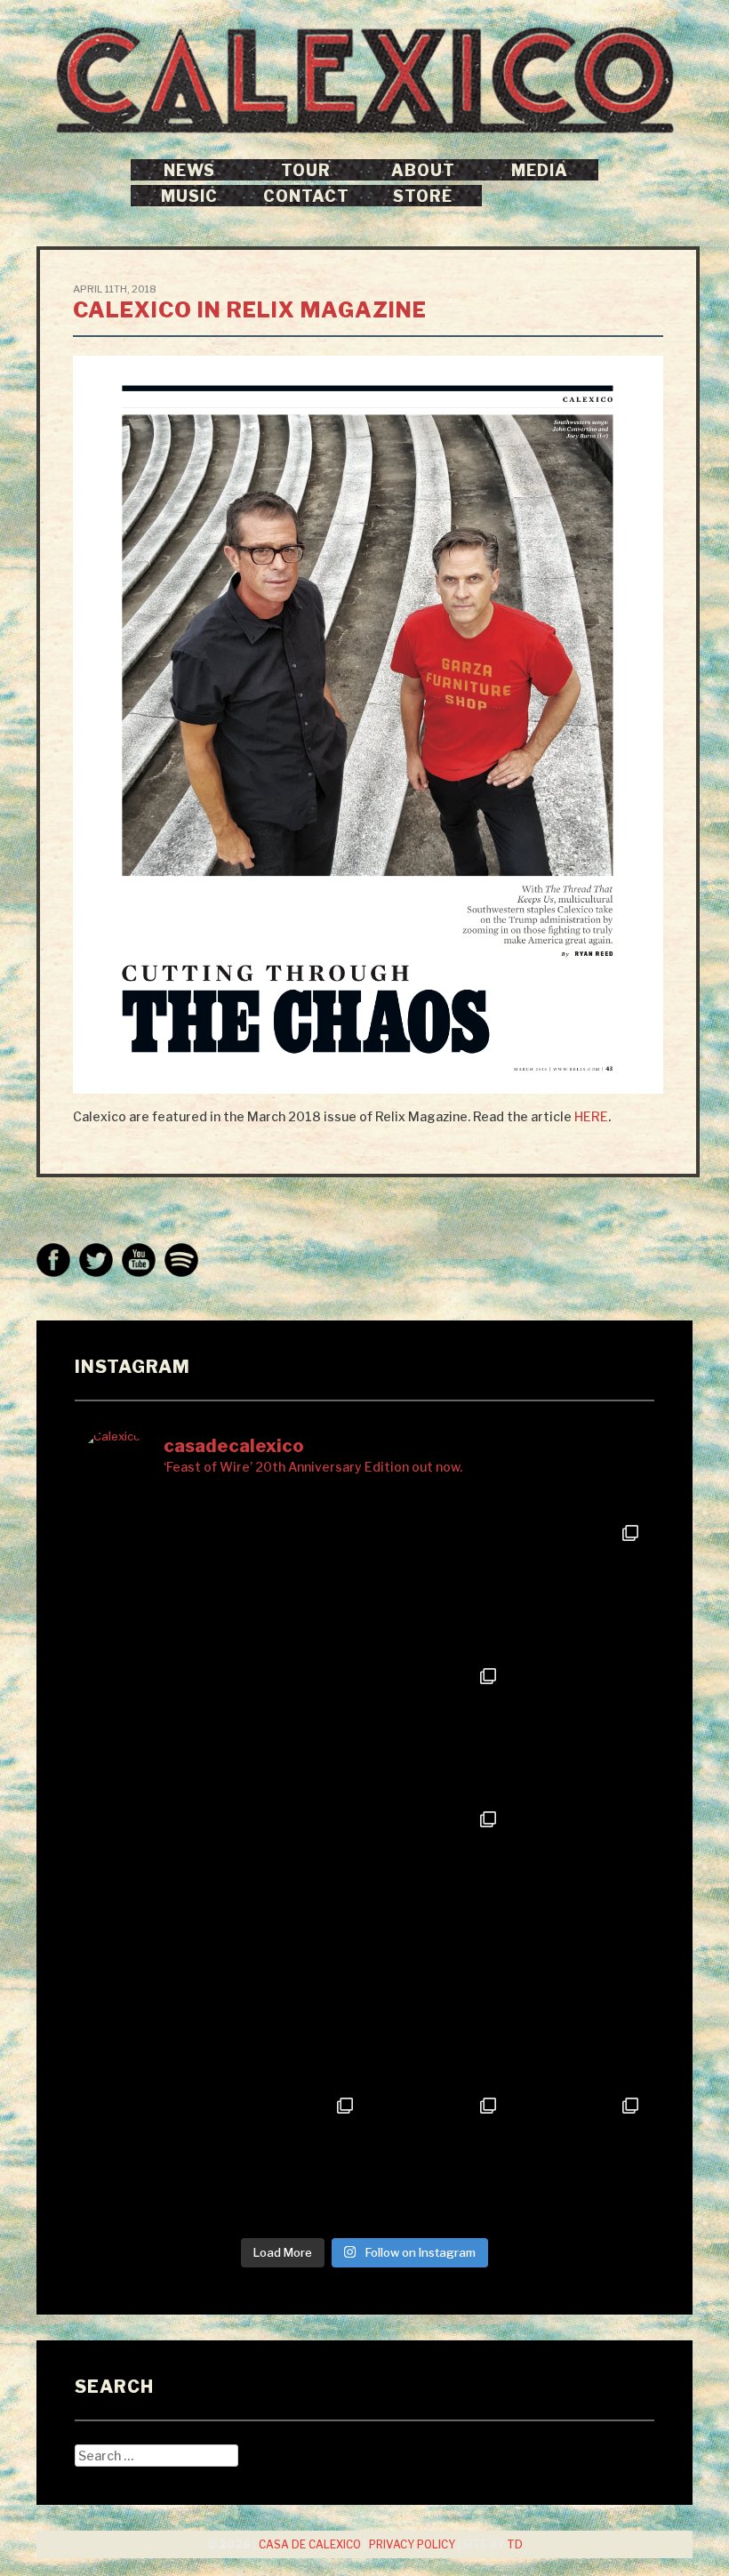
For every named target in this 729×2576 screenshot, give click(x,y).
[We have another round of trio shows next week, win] (151, 1871)
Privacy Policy (412, 2545)
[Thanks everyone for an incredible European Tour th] (436, 2158)
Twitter (96, 1260)
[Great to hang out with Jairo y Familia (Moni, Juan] (579, 1871)
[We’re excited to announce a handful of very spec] (436, 2014)
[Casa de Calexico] (364, 80)
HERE (591, 1116)
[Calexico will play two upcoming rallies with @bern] (293, 1871)
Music (189, 196)
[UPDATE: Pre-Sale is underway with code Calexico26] (151, 1728)
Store (423, 196)
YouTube (139, 1260)
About (423, 170)
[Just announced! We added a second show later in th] (293, 2014)
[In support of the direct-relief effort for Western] (579, 2014)
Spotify (181, 1260)
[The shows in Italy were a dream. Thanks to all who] (579, 2158)
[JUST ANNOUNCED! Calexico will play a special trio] (151, 2158)
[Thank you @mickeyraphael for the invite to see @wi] (293, 2158)
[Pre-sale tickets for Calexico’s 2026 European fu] (436, 1585)
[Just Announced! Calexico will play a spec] (293, 1585)
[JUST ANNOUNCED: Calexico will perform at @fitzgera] (151, 2014)
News (189, 170)
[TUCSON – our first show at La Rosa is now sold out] (579, 1728)
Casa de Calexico (310, 2545)
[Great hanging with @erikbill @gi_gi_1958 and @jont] (436, 1728)
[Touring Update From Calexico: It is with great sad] (151, 1585)
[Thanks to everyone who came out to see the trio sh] (436, 1871)
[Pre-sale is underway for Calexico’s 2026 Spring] (579, 1585)
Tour (306, 170)
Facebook (53, 1260)
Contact (306, 196)
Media (540, 170)
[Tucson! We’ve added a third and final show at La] (293, 1728)
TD (515, 2545)
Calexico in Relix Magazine (250, 310)
